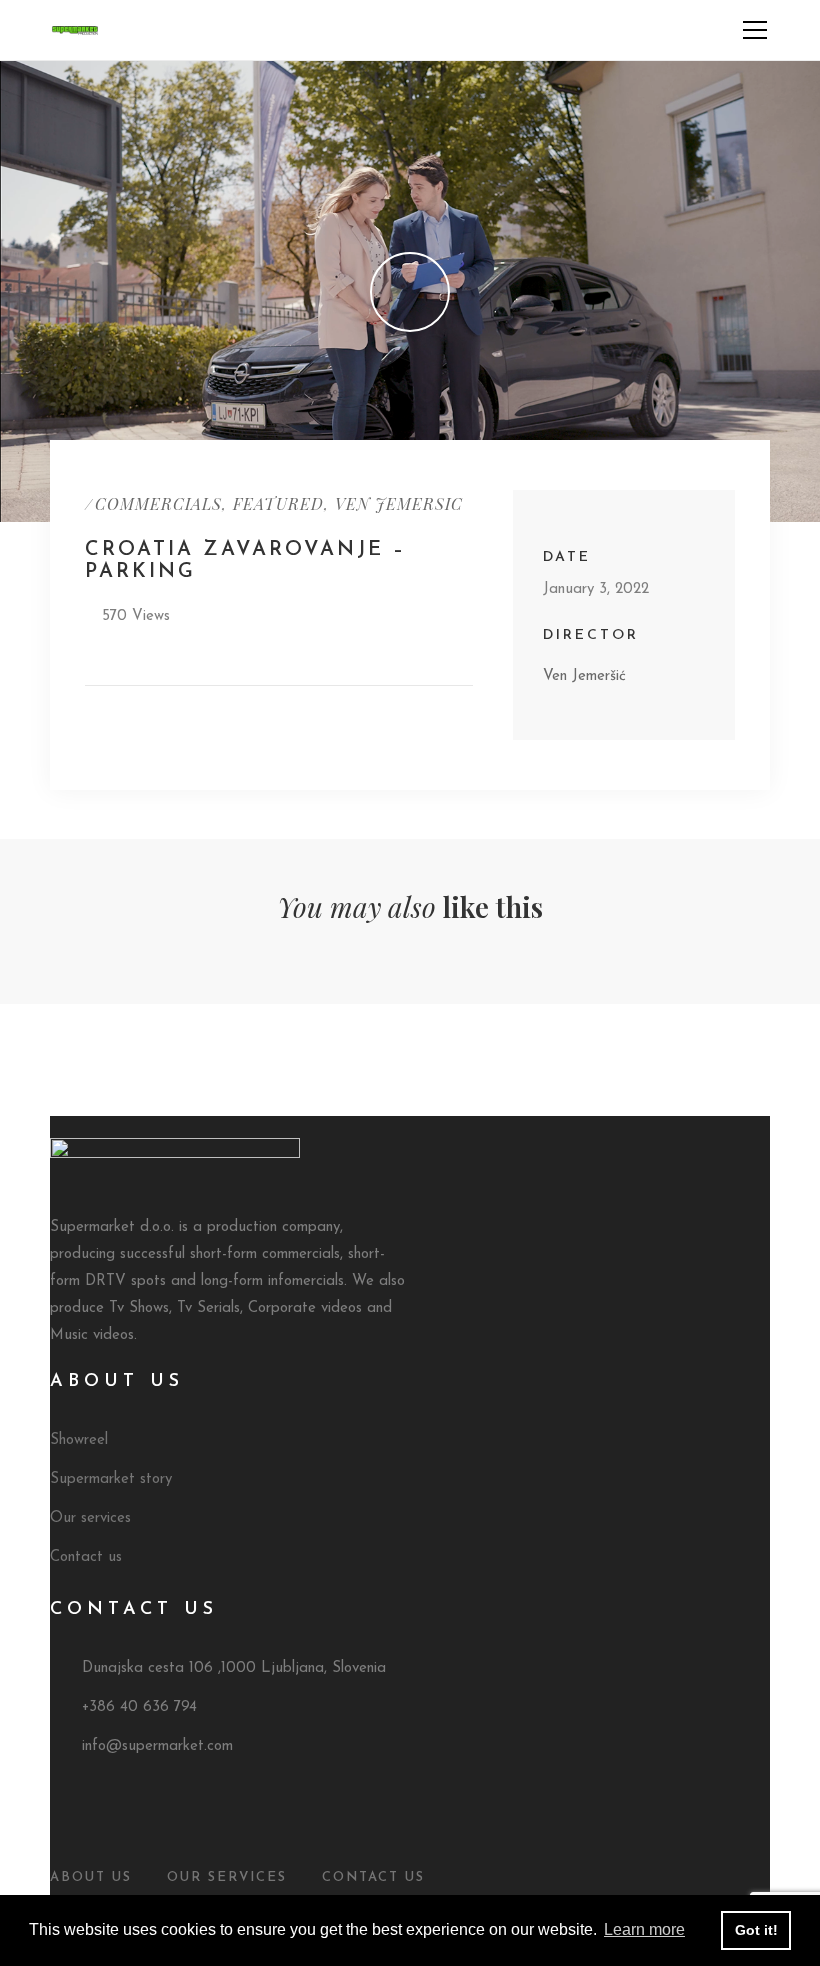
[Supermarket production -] (75, 29)
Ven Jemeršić (584, 676)
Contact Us (373, 1877)
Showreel (79, 1440)
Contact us (86, 1557)
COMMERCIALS (158, 503)
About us (91, 1877)
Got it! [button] (756, 1930)
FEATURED (278, 503)
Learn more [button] (644, 1929)
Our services (90, 1518)
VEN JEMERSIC (399, 503)
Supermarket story (111, 1479)
